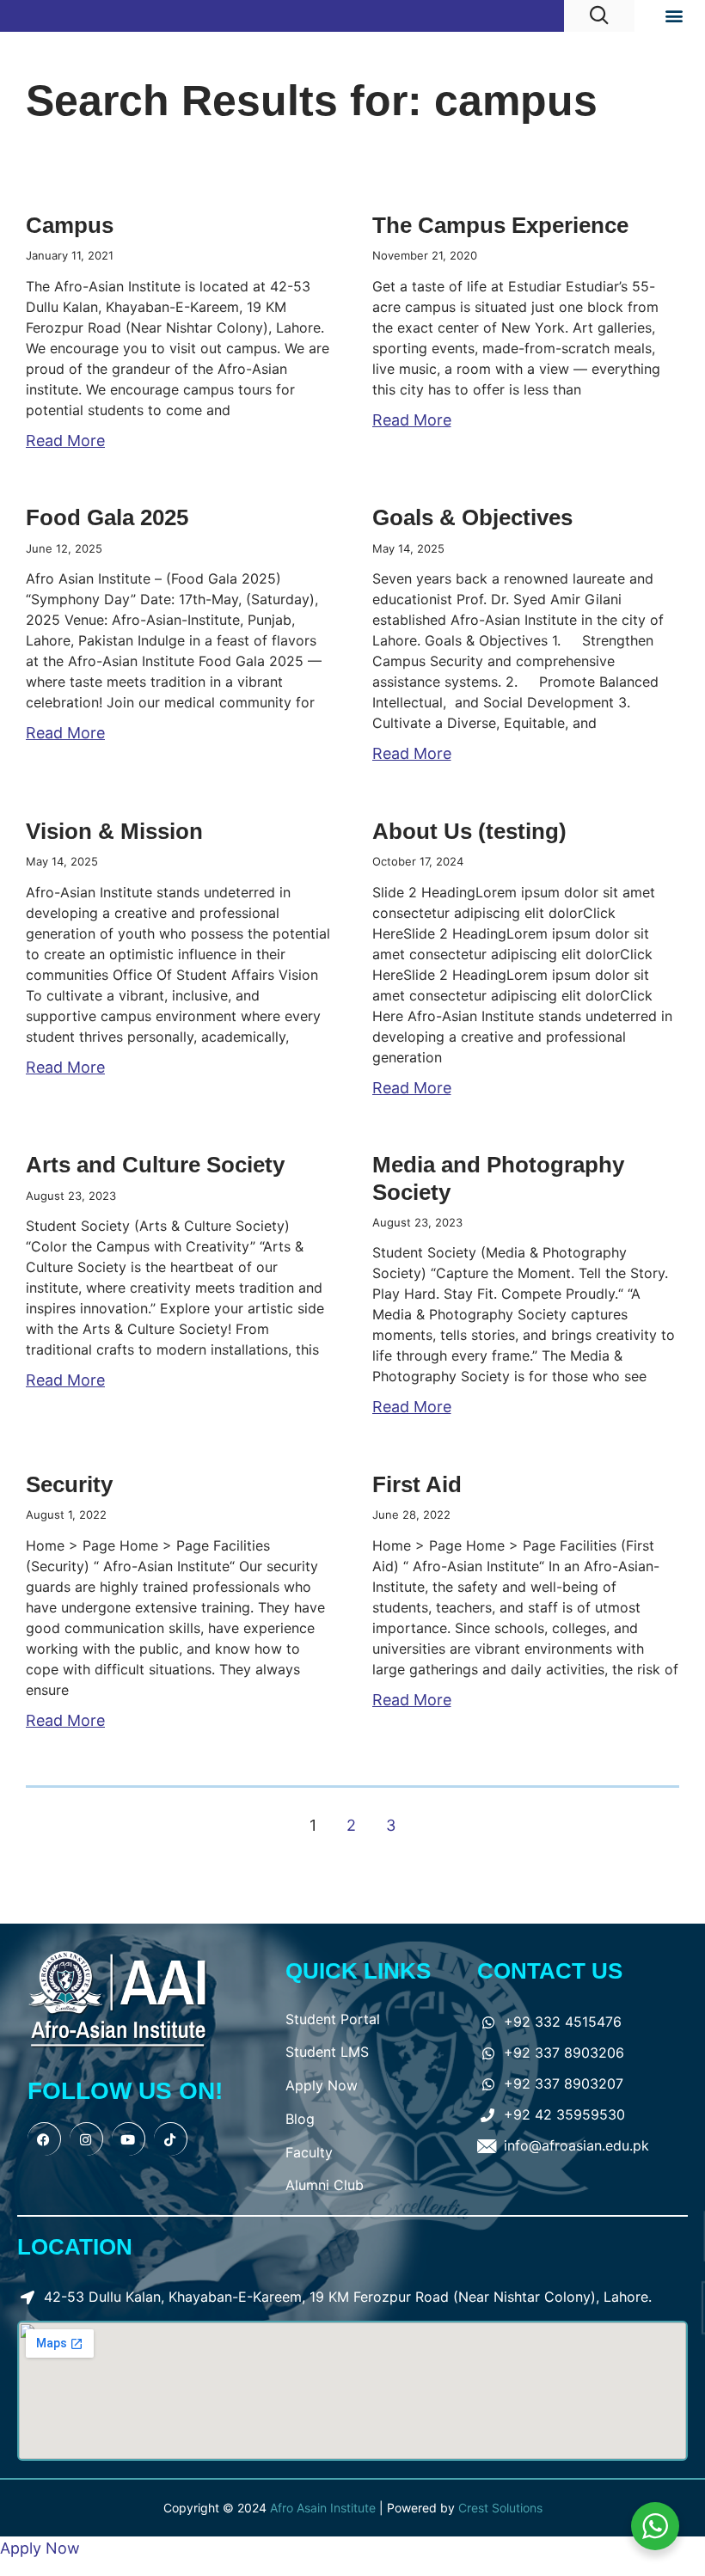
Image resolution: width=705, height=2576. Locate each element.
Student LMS (327, 2052)
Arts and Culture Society (155, 1165)
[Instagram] (86, 2139)
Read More (65, 441)
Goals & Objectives (472, 517)
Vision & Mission (114, 831)
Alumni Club (325, 2185)
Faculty (309, 2152)
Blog (300, 2119)
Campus (70, 225)
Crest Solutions (500, 2508)
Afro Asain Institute (325, 2508)
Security (69, 1484)
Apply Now (322, 2085)
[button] (674, 16)
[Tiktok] (171, 2139)
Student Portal (333, 2019)
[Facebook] (44, 2139)
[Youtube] (129, 2139)
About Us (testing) (469, 831)
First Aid (417, 1484)
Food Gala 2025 (107, 517)
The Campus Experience (500, 225)
